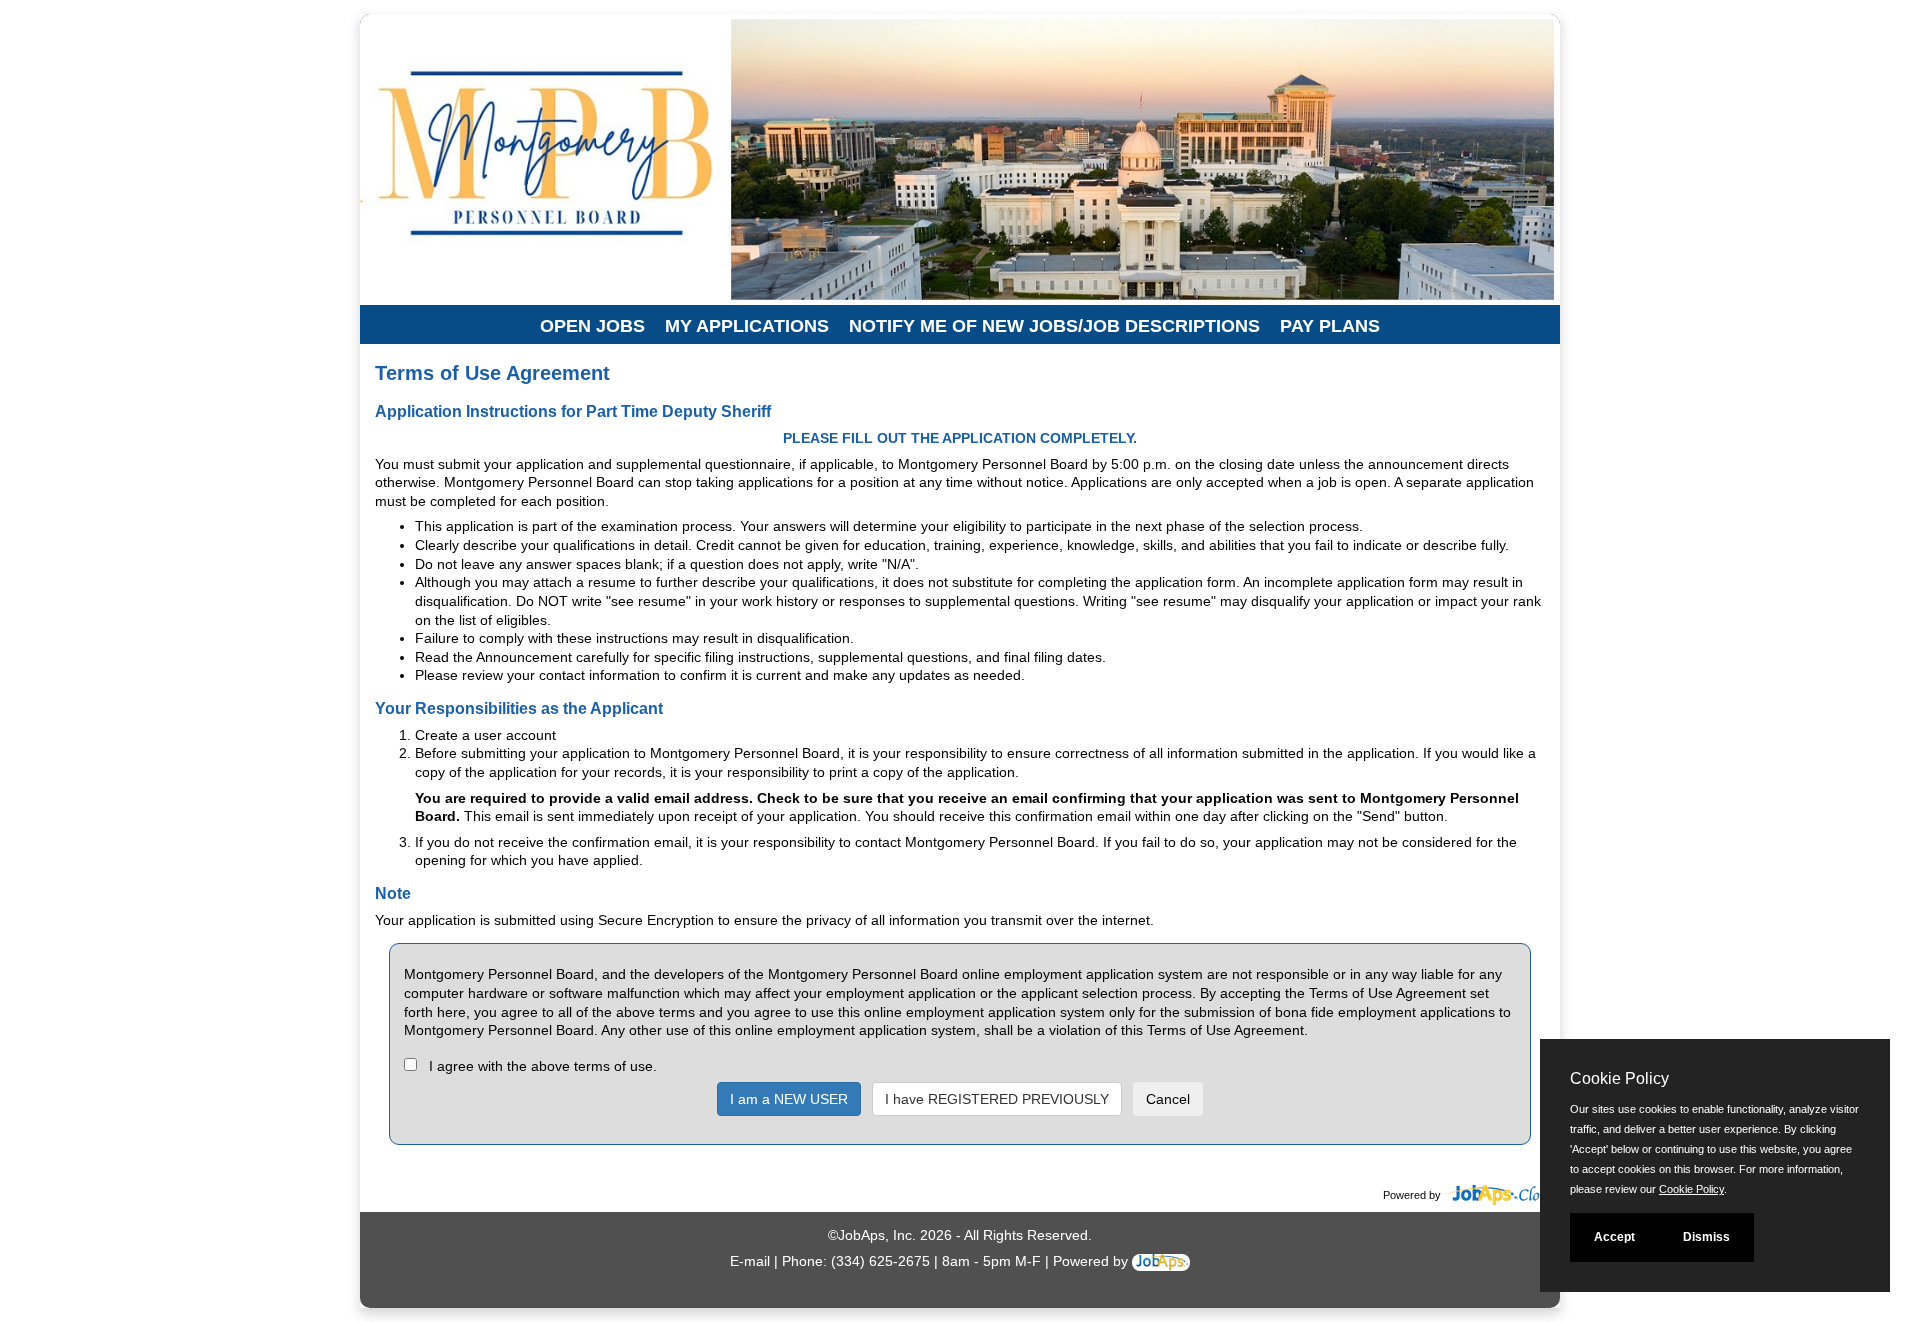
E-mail (750, 1261)
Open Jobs (592, 326)
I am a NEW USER (789, 1099)
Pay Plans (1330, 326)
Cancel (1168, 1099)
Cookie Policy (1691, 1189)
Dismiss (1706, 1237)
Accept (1614, 1237)
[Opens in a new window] (1161, 1261)
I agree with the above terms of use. (543, 1066)
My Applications (747, 326)
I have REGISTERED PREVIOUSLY (997, 1099)
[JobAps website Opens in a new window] (1502, 1195)
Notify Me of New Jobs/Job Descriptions (1054, 326)
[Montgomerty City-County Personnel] (535, 99)
